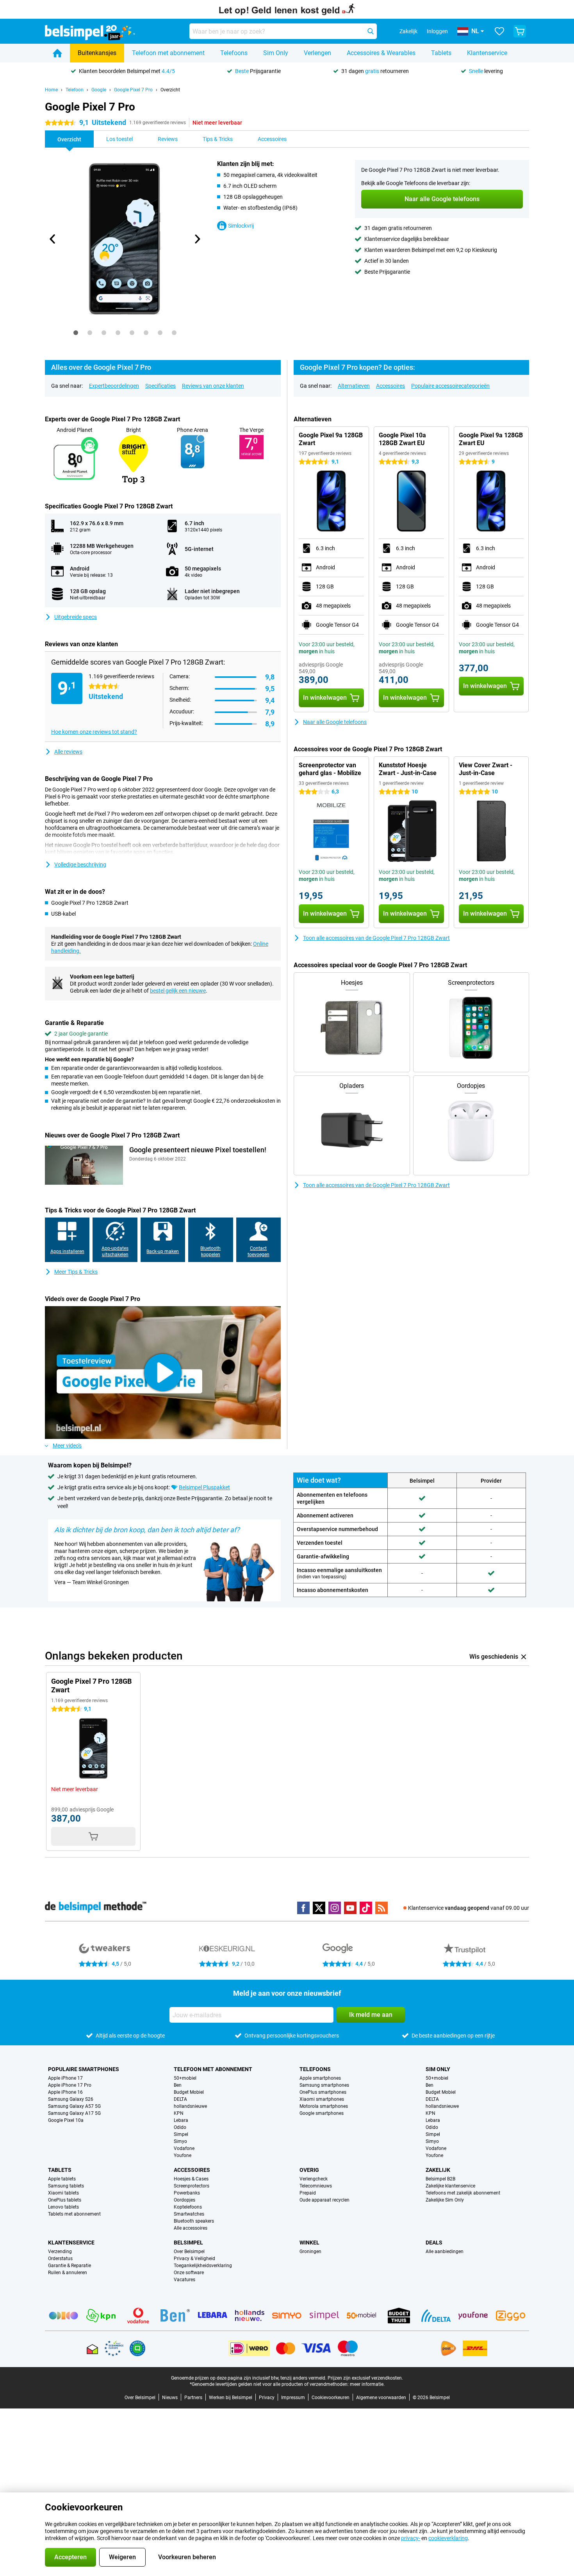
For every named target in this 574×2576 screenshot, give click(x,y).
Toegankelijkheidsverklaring (203, 2266)
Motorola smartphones (324, 2106)
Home (51, 90)
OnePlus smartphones (323, 2092)
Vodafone (184, 2148)
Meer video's (67, 1446)
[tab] (76, 333)
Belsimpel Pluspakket (204, 1487)
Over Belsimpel (189, 2252)
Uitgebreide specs (76, 617)
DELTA (180, 2099)
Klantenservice (487, 53)
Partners (193, 2398)
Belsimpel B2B (440, 2179)
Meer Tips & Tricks (76, 1272)
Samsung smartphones (324, 2085)
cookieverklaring (448, 2538)
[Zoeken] (371, 31)
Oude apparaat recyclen (324, 2200)
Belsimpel (188, 2243)
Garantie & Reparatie (70, 2266)
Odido (180, 2127)
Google (99, 90)
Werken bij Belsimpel (231, 2398)
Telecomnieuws (316, 2186)
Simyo (180, 2141)
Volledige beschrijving (80, 865)
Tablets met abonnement (74, 2214)
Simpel (181, 2134)
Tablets (441, 53)
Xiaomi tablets (63, 2193)
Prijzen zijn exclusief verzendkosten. (365, 2378)
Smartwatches (189, 2214)
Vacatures (184, 2280)
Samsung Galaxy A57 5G (74, 2106)
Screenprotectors (192, 2186)
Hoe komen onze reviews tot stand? (94, 732)
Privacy (267, 2398)
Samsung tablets (66, 2186)
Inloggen (437, 31)
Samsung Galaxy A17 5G (74, 2113)
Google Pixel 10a (66, 2120)
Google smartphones (322, 2113)
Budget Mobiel (189, 2092)
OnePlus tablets (65, 2200)
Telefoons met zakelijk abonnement (463, 2193)
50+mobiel (185, 2078)
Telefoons (234, 53)
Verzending (60, 2252)
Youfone (183, 2155)
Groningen (310, 2252)
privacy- (411, 2538)
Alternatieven (354, 386)
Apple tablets (62, 2179)
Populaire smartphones (84, 2069)
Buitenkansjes (97, 53)
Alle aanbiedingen (445, 2252)
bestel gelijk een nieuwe (178, 991)
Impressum (293, 2398)
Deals (434, 2243)
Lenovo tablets (63, 2207)
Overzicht (170, 90)
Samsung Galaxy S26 (71, 2099)
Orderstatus (60, 2259)
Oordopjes (184, 2200)
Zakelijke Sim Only (445, 2200)
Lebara (181, 2120)
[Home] (57, 53)
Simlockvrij (241, 226)
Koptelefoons (188, 2207)
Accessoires (390, 386)
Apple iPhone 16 (65, 2092)
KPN (179, 2113)
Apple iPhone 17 (65, 2078)
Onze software (189, 2273)
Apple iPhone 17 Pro (70, 2085)
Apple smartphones (320, 2078)
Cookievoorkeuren (331, 2398)
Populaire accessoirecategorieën (450, 386)
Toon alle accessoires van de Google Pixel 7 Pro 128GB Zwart (376, 938)
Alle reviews (68, 752)
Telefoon (75, 90)
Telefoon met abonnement (168, 53)
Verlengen (317, 53)
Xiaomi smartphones (322, 2099)
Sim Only (276, 53)
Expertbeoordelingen (114, 386)
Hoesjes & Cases (191, 2179)
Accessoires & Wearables (381, 53)
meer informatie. (367, 2384)
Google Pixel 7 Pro (133, 90)
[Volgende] (197, 239)
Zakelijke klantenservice (450, 2186)
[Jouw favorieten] (499, 31)
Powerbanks (187, 2193)
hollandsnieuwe (190, 2106)
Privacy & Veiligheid (194, 2259)
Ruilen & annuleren (68, 2273)
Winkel (309, 2243)
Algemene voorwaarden (381, 2398)
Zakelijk (438, 2170)
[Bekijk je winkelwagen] (520, 31)
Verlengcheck (314, 2179)
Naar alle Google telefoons (335, 722)
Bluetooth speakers (194, 2221)
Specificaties (160, 386)
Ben (178, 2085)
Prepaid (308, 2193)
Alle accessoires (191, 2228)
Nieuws (170, 2398)
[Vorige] (53, 239)
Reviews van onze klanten (213, 386)
